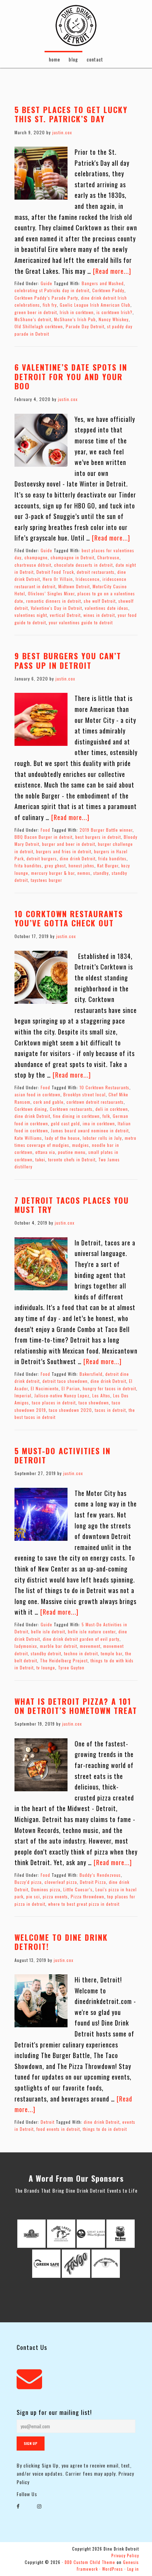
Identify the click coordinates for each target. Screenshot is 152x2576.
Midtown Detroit (74, 586)
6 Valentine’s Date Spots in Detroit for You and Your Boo (71, 376)
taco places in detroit (54, 1402)
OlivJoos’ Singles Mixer (51, 593)
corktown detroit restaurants (95, 1102)
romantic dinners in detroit (54, 601)
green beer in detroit (36, 312)
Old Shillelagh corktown (39, 326)
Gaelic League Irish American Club (95, 305)
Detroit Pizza (93, 1882)
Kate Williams (28, 1138)
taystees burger (46, 880)
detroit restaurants (96, 572)
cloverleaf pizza (61, 1882)
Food (45, 830)
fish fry (50, 305)
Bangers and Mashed (103, 283)
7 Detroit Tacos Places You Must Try (72, 1205)
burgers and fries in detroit (64, 851)
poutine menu (72, 1152)
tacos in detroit (110, 1410)
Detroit (48, 2122)
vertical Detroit (65, 615)
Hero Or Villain (58, 579)
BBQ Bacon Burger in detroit (43, 837)
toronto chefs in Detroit (72, 1159)
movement (90, 1646)
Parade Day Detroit (85, 326)
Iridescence (88, 579)
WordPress (113, 2569)
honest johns (81, 865)
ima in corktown (99, 1123)
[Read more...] (112, 271)
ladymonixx (26, 1646)
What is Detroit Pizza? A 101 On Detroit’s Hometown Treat (76, 1706)
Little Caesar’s (78, 1889)
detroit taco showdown (65, 1381)
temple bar (112, 1653)
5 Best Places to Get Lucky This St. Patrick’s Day (71, 114)
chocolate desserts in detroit (83, 565)
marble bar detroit (59, 1646)
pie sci (33, 1896)
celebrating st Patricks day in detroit (52, 290)
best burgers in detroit (98, 837)
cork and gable (48, 1102)
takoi (40, 1159)
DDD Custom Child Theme (90, 2562)
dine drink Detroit (78, 858)
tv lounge (46, 1667)
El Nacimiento (45, 1388)
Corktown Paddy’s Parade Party (46, 298)
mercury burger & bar (53, 873)
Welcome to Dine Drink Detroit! (61, 1942)
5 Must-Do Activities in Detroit (63, 1455)
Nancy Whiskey (114, 319)
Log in (133, 2569)
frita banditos (28, 865)
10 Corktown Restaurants (104, 1087)
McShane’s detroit (33, 319)
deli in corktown (112, 1109)
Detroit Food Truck (55, 572)
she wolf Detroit (100, 601)
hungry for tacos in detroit (109, 1388)
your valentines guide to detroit (81, 622)
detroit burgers (42, 858)
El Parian (71, 1388)
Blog (73, 59)
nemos (84, 873)
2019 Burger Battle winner (106, 830)
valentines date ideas (107, 608)
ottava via (45, 1152)
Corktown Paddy (108, 290)
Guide (46, 283)
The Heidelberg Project (64, 1660)
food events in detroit (58, 2129)
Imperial (23, 1395)
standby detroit (46, 1653)
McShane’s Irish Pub (75, 319)
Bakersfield (91, 1374)
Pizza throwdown (87, 1896)
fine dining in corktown (76, 1116)
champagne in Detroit (72, 557)
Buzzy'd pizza (28, 1882)
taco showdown (94, 1402)
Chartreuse (108, 557)
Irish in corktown (77, 312)
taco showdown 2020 (70, 1410)
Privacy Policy (125, 2556)
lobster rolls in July (102, 1138)
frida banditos (112, 858)
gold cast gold (65, 1123)
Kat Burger (108, 865)
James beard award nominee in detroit (90, 1130)
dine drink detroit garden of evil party (81, 1639)
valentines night (31, 615)
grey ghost (55, 865)
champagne (36, 557)
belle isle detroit (48, 1631)
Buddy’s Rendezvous (100, 1875)
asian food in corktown (37, 1094)
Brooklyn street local (84, 1094)
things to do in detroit (105, 2129)
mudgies (81, 1145)
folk (106, 1116)
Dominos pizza (46, 1889)
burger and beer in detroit (69, 844)
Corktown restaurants (71, 1109)
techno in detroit (81, 1653)
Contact (95, 59)
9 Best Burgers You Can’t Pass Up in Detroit (68, 660)
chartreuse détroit (33, 565)
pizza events (55, 1896)
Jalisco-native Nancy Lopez (62, 1395)
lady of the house (62, 1138)
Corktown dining (31, 1109)
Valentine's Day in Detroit (56, 608)
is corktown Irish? (115, 312)
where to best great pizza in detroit (84, 1904)
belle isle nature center (92, 1631)
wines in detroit (99, 615)
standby (101, 873)
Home (54, 59)
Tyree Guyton (71, 1667)
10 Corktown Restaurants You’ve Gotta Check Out (69, 918)
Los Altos (101, 1395)
